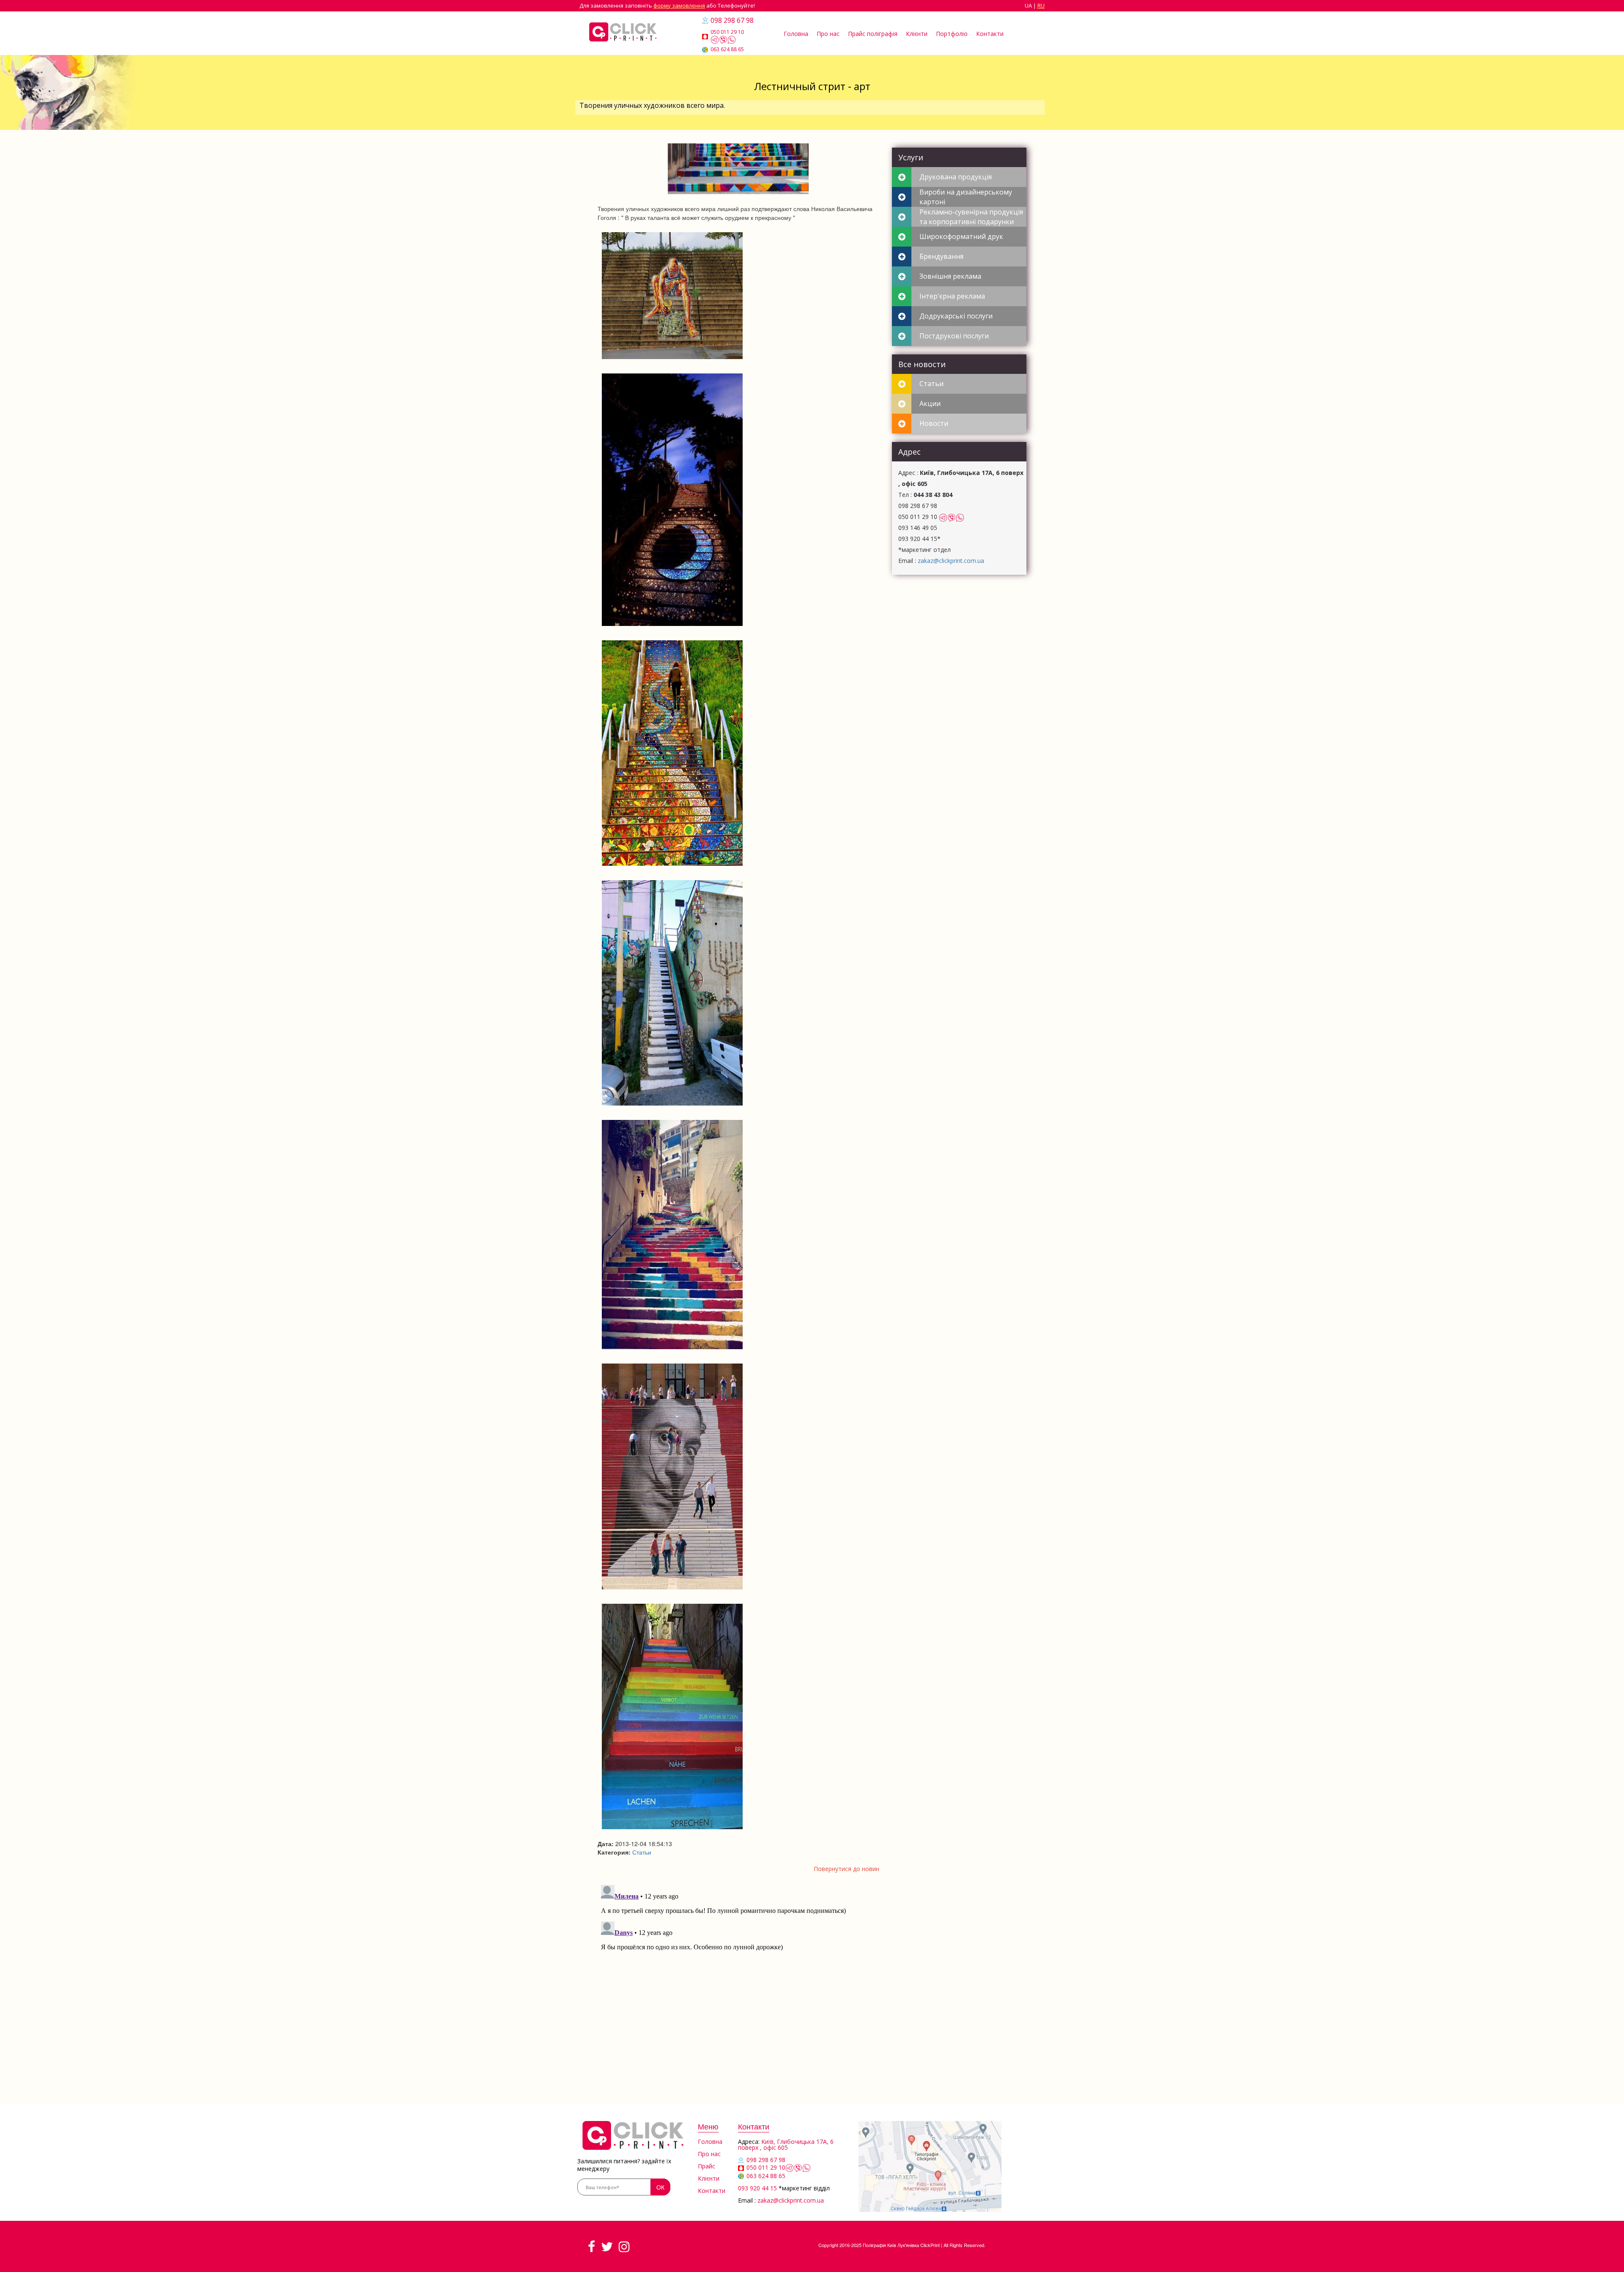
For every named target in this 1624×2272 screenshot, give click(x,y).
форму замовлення (679, 5)
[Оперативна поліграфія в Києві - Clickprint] (623, 32)
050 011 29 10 (727, 32)
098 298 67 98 (732, 20)
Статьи (642, 1852)
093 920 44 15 (757, 2188)
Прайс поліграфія (873, 34)
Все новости (922, 364)
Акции (930, 403)
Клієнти (917, 34)
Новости (934, 423)
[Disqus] (739, 1987)
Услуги (911, 157)
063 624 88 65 (727, 49)
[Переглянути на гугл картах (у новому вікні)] (930, 2166)
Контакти (990, 34)
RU (1041, 5)
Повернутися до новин (846, 1869)
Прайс (706, 2166)
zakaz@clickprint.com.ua (951, 561)
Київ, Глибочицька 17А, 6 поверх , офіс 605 (786, 2144)
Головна (796, 34)
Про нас (828, 34)
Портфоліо (952, 34)
